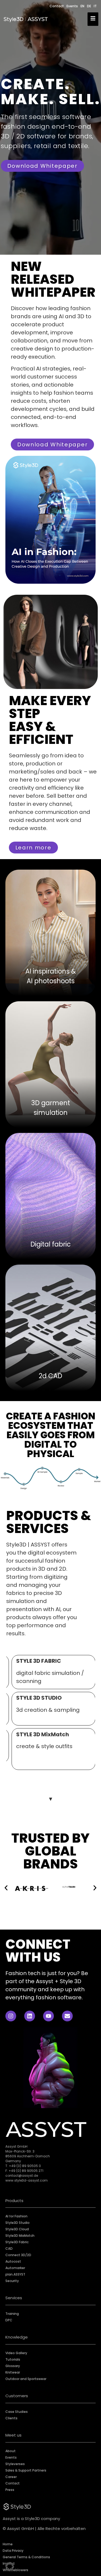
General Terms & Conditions (26, 2557)
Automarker (15, 2268)
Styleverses (15, 2464)
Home (8, 2544)
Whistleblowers (15, 2570)
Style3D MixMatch (20, 2236)
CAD (9, 2248)
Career (11, 2477)
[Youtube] (48, 2016)
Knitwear (13, 2372)
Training (12, 2314)
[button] (10, 2566)
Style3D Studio (18, 2223)
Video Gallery (16, 2353)
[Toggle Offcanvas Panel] (93, 19)
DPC (9, 2320)
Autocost (13, 2261)
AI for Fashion (16, 2216)
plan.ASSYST (15, 2274)
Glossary (13, 2366)
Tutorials (13, 2359)
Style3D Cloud (17, 2229)
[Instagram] (11, 2016)
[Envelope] (67, 2016)
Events (72, 6)
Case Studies (17, 2412)
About (11, 2451)
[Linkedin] (30, 2016)
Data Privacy (13, 2551)
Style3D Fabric (17, 2242)
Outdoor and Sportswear (26, 2379)
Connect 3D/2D (18, 2255)
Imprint (9, 2563)
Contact (57, 6)
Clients (11, 2418)
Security (12, 2281)
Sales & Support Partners (26, 2470)
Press (10, 2490)
